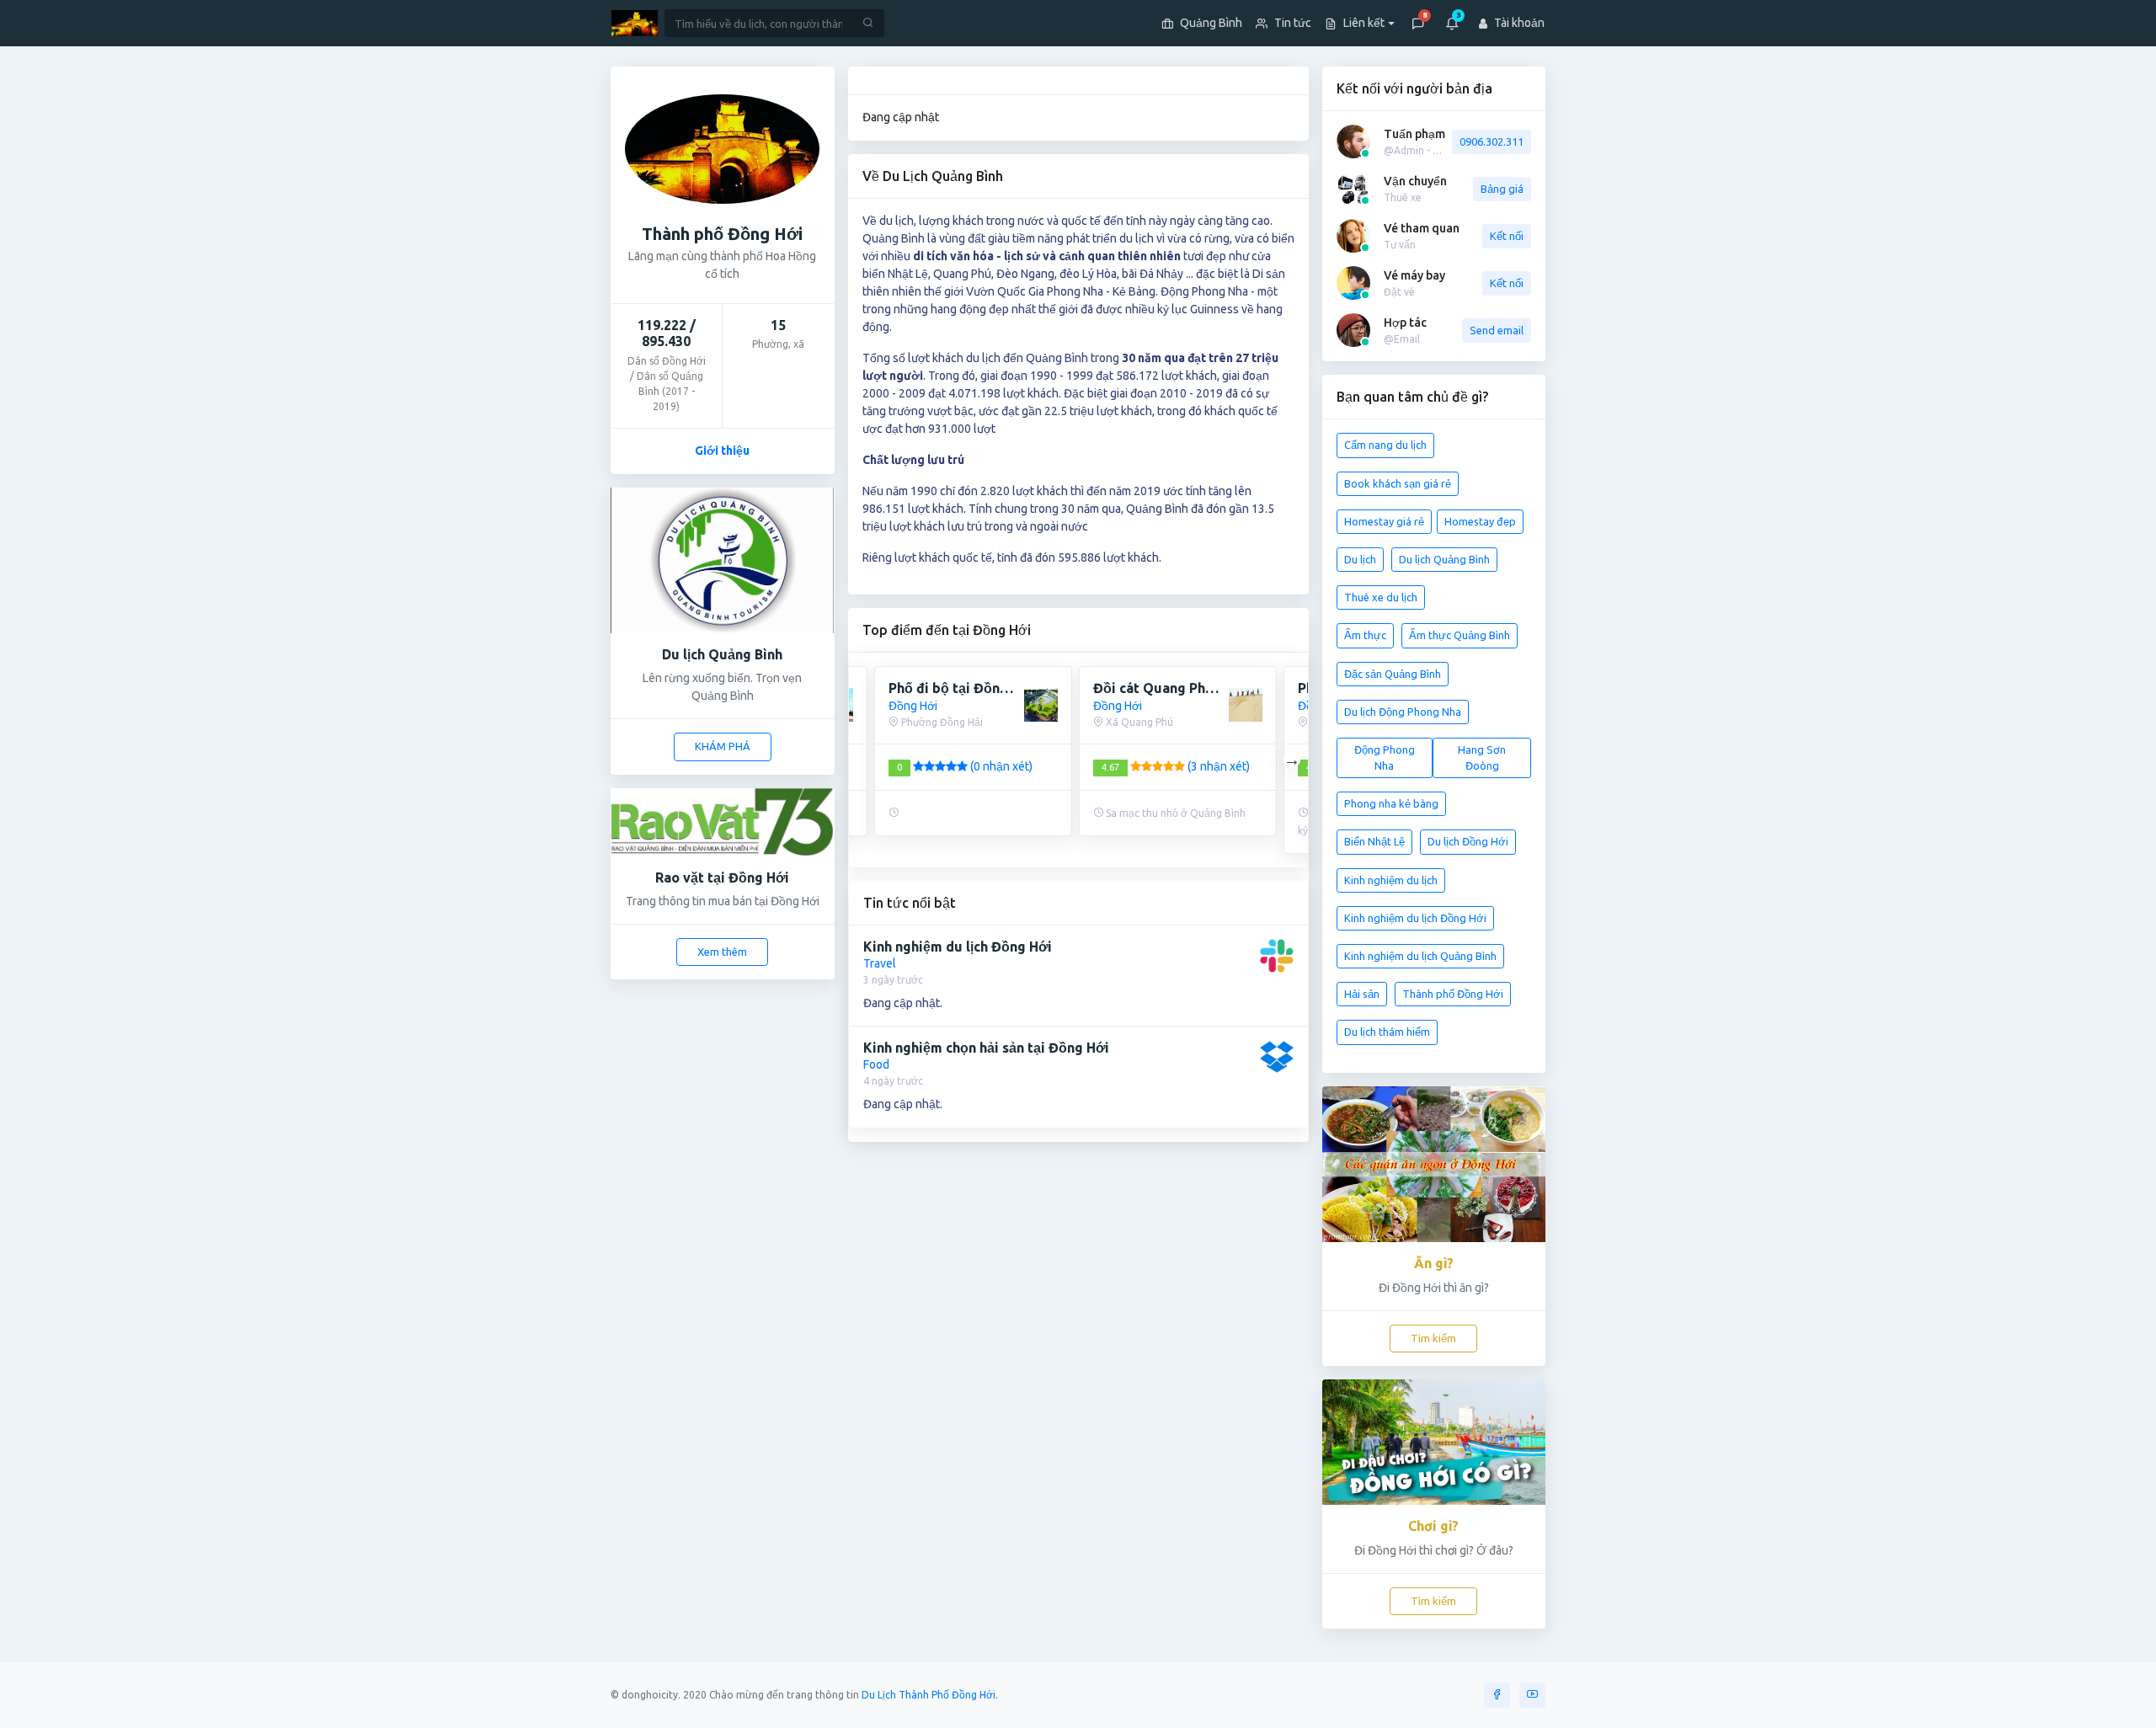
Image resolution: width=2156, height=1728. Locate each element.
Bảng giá (1502, 189)
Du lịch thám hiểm (1387, 1032)
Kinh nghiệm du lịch (1391, 880)
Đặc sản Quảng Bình (1393, 674)
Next (1292, 760)
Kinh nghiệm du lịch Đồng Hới (1415, 918)
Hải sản (1362, 994)
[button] (1356, 23)
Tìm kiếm (1433, 1338)
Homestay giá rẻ (1384, 521)
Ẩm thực (1365, 635)
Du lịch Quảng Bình (1444, 559)
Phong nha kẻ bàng (1391, 803)
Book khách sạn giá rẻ (1398, 483)
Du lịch (1360, 559)
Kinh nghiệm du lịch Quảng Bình (1420, 956)
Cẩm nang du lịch (1385, 445)
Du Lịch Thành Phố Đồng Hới (929, 1695)
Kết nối (1507, 236)
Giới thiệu (722, 451)
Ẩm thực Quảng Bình (1460, 635)
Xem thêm (722, 952)
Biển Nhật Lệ (1374, 841)
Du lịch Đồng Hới (1468, 841)
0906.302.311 (1492, 141)
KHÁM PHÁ (723, 746)
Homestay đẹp (1480, 521)
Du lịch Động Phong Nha (1403, 712)
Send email (1497, 330)
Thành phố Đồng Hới (1453, 994)
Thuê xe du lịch (1381, 597)
